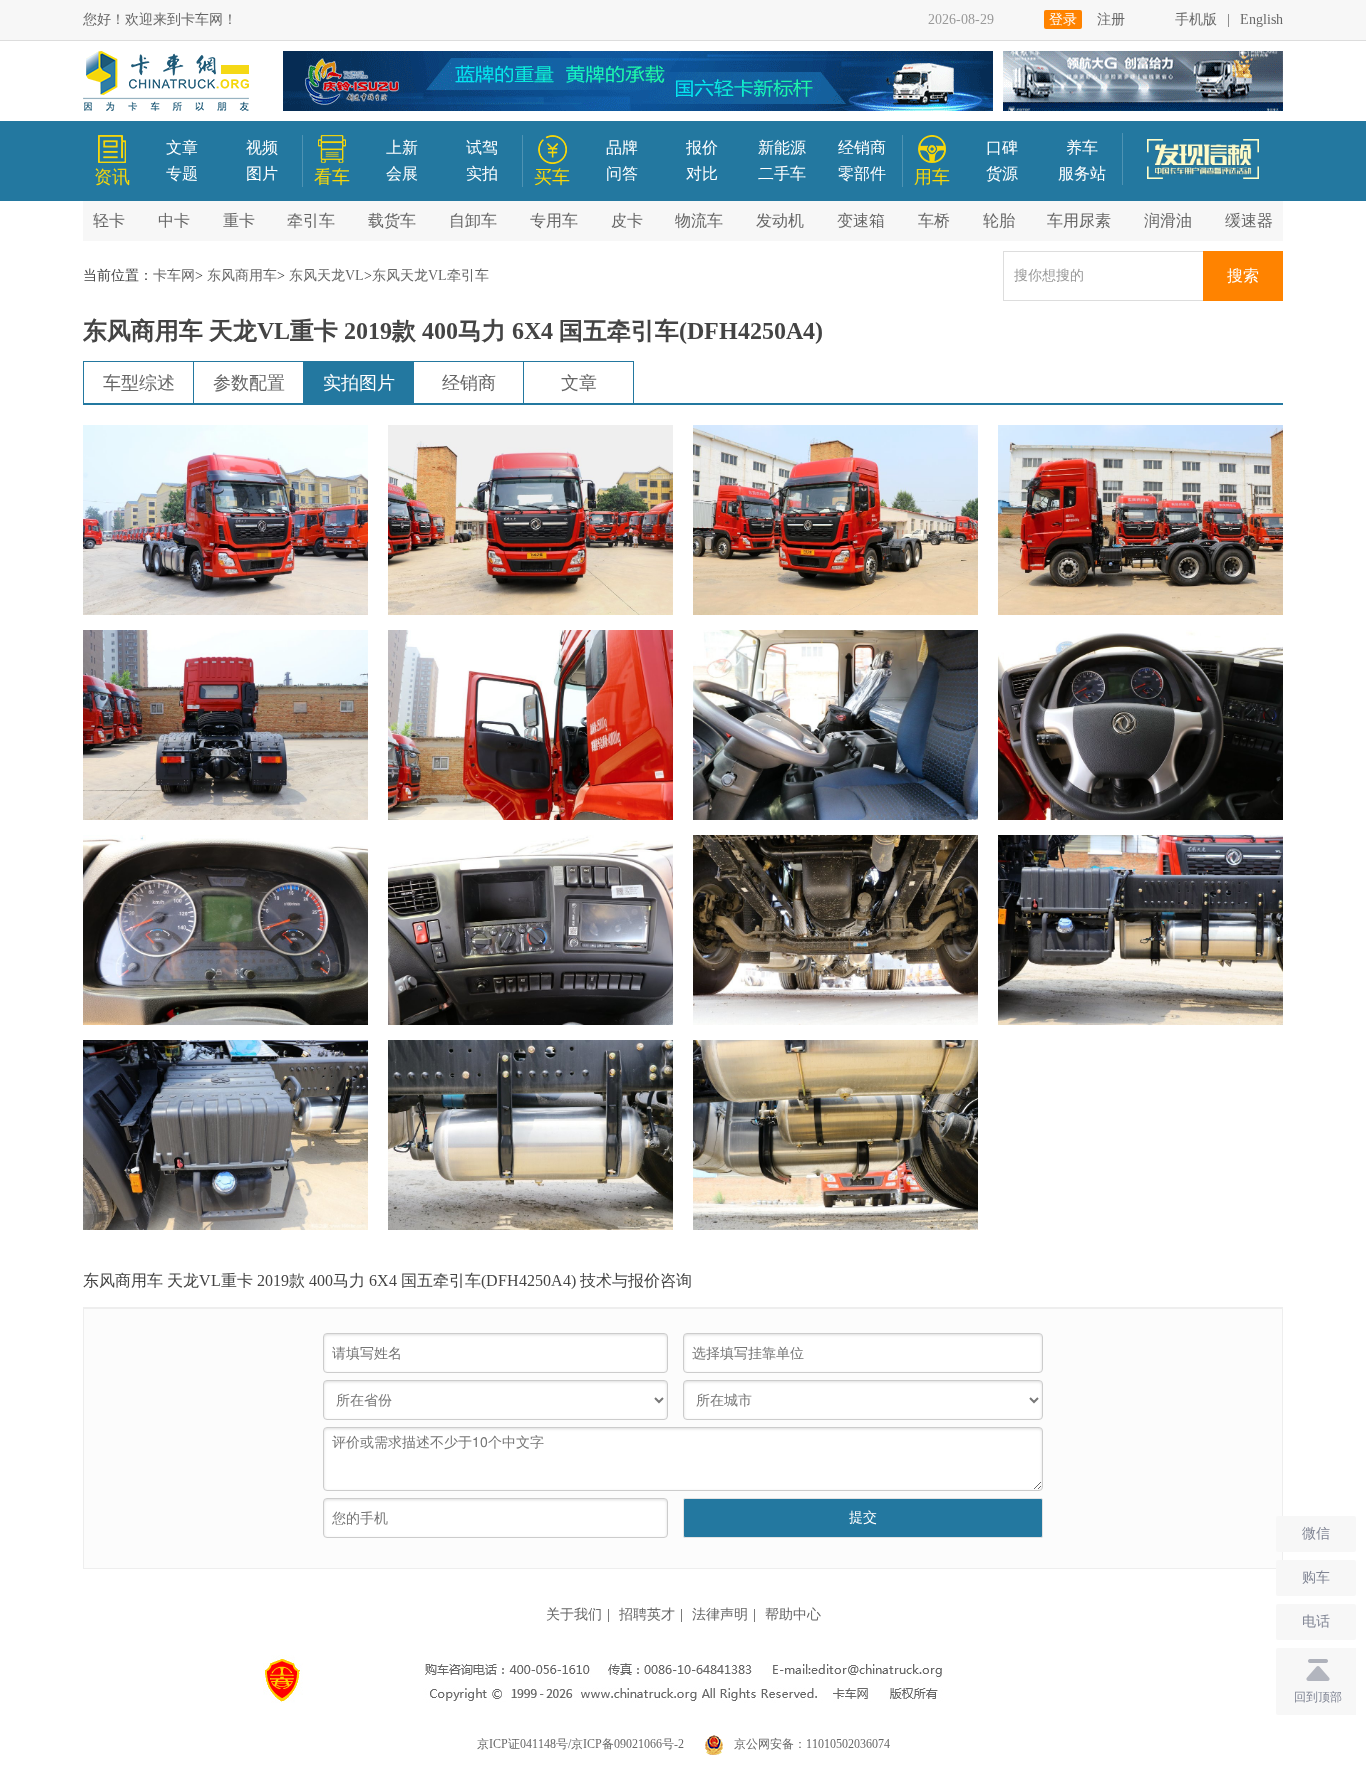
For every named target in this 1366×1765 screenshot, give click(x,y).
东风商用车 (242, 275)
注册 (1111, 19)
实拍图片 (359, 383)
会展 (402, 173)
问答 (622, 173)
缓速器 (1249, 220)
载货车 (392, 220)
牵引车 (311, 220)
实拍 (482, 173)
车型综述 (139, 383)
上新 (402, 147)
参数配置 (249, 383)
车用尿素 (1079, 220)
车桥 (934, 220)
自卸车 (473, 220)
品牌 (622, 147)
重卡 (239, 220)
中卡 (174, 220)
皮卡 (627, 220)
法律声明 (720, 1614)
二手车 (782, 173)
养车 (1082, 147)
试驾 (482, 147)
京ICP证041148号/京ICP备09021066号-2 (580, 1744)
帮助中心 (793, 1614)
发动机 (780, 220)
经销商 (862, 147)
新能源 (782, 147)
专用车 (554, 220)
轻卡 (109, 220)
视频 (262, 147)
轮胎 (999, 220)
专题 (182, 173)
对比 (702, 173)
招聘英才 (647, 1614)
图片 (262, 173)
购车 (1316, 1577)
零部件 (862, 173)
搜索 (1243, 275)
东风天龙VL (326, 275)
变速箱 (861, 220)
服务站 (1082, 173)
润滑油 (1168, 220)
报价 (702, 147)
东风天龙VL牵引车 (430, 275)
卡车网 (174, 275)
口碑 (1002, 147)
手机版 (1196, 19)
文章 (182, 147)
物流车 (699, 220)
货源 (1002, 173)
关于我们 (574, 1614)
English (1261, 19)
